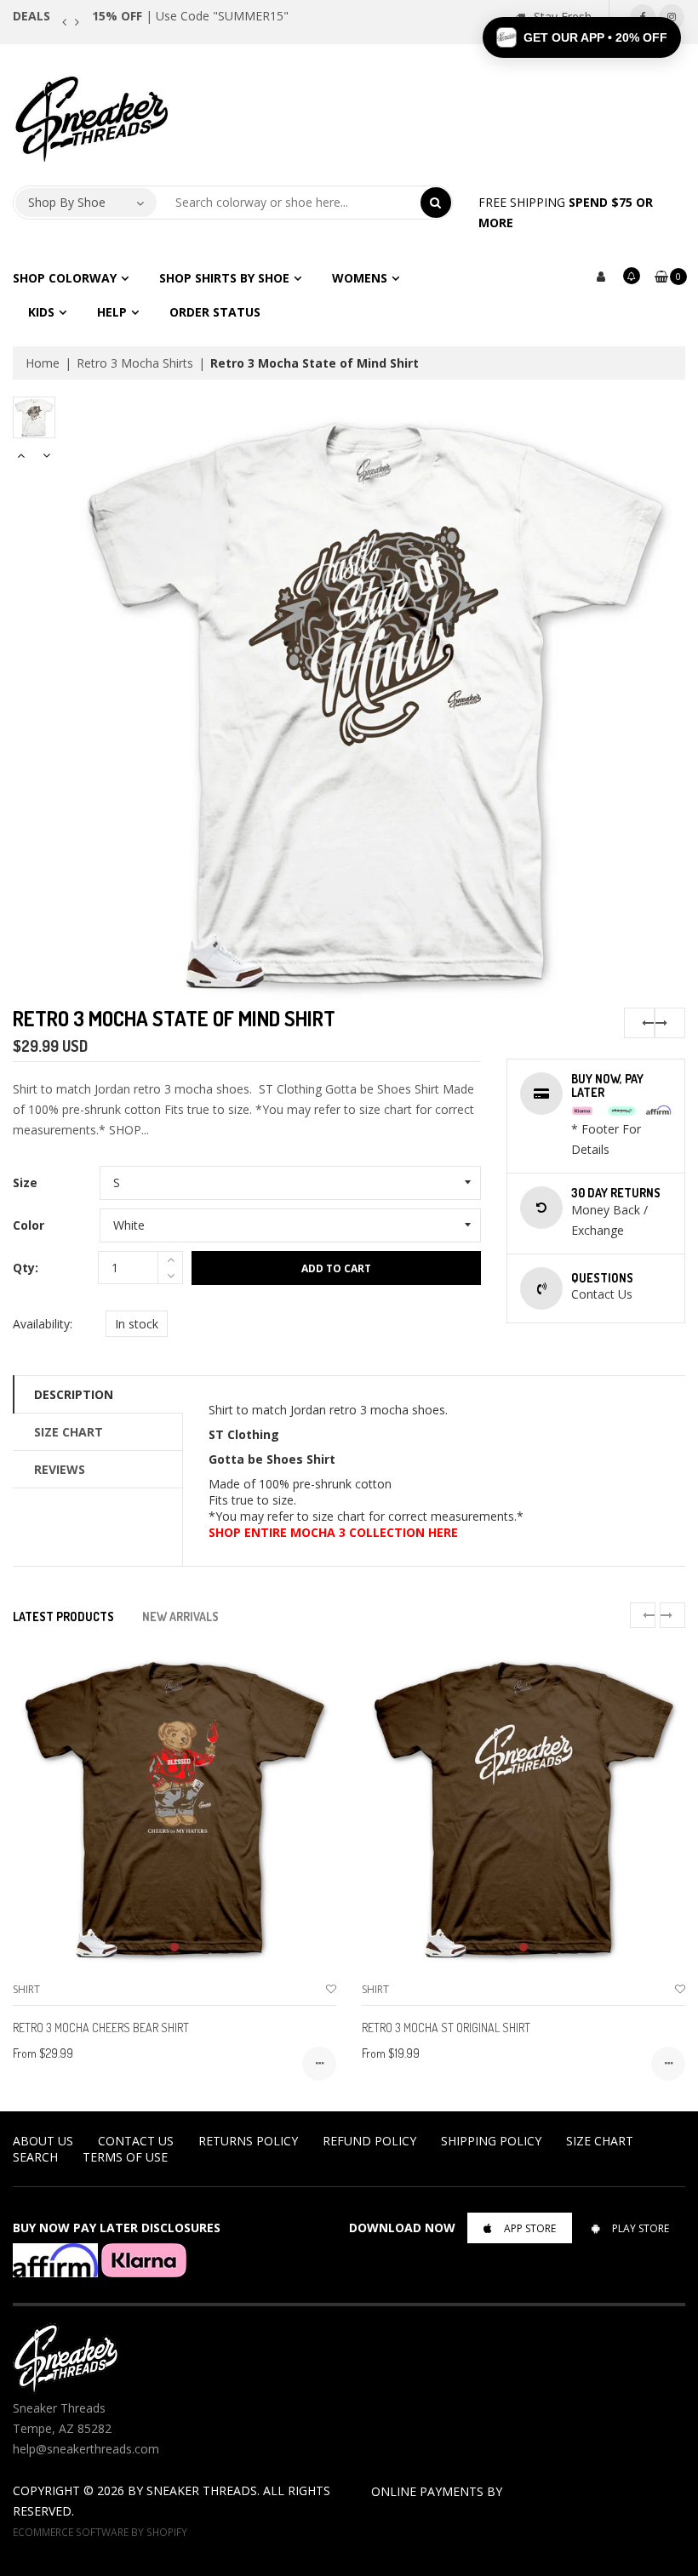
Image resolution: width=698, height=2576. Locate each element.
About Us (43, 2141)
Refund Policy (369, 2141)
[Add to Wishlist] (331, 1989)
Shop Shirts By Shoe (224, 278)
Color (29, 1225)
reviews (60, 1469)
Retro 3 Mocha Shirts (135, 363)
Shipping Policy (491, 2141)
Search (35, 2157)
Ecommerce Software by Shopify (100, 2532)
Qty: (26, 1268)
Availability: (43, 1324)
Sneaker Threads (202, 2490)
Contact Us (136, 2141)
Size (25, 1182)
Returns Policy (248, 2141)
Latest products (63, 1616)
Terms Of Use (125, 2157)
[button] (582, 37)
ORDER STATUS (215, 312)
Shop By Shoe (67, 202)
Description (74, 1394)
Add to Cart (336, 1268)
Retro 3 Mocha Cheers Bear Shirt (101, 2028)
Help (112, 312)
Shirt (26, 1989)
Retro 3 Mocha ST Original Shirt (446, 2028)
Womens (360, 278)
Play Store (641, 2228)
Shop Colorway (65, 278)
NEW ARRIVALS (180, 1616)
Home (43, 363)
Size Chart (69, 1432)
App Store (530, 2228)
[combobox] (289, 203)
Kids (41, 312)
